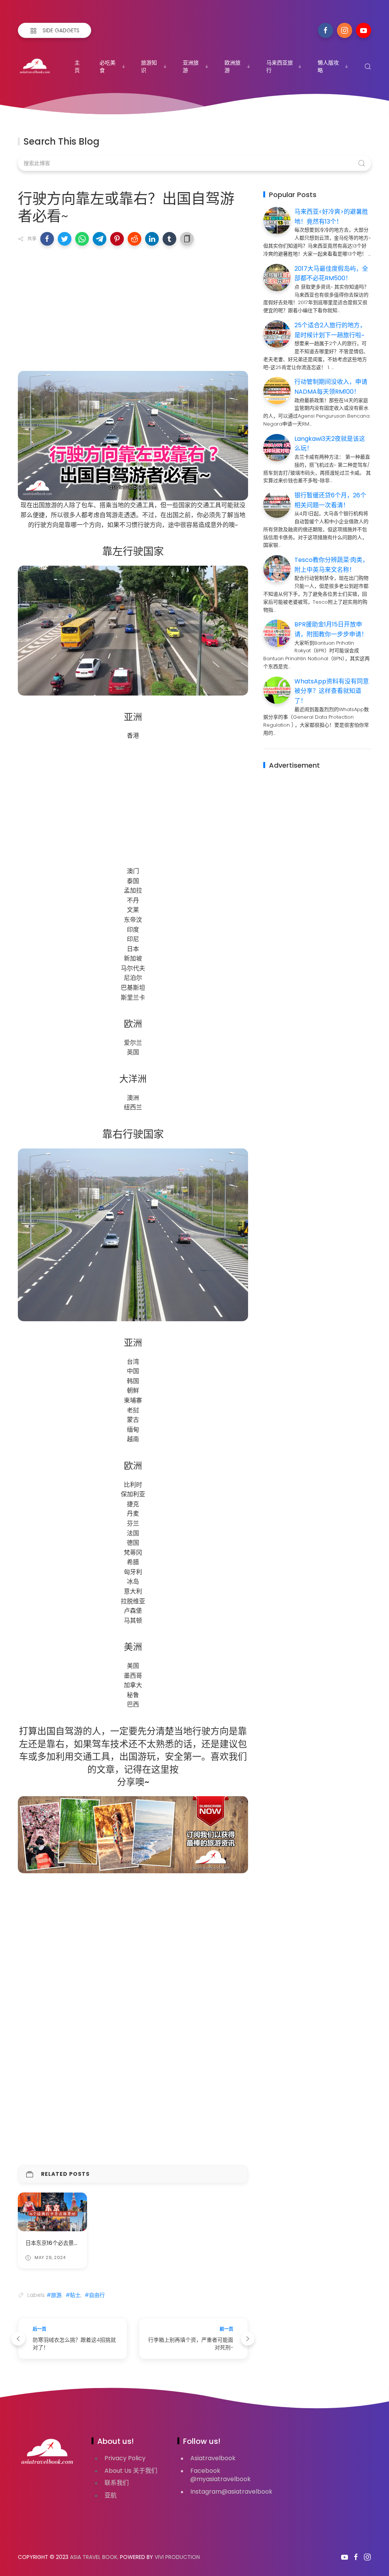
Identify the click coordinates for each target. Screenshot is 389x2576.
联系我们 (117, 2483)
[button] (47, 239)
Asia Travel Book (94, 2557)
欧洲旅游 (232, 66)
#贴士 (73, 2295)
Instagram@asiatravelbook (231, 2492)
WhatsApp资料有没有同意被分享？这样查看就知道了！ (332, 691)
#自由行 (95, 2295)
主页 (77, 66)
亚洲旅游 (191, 66)
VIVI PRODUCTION (177, 2557)
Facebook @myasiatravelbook (221, 2475)
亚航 (111, 2495)
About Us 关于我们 (131, 2471)
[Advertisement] (133, 306)
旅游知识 (149, 66)
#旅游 (54, 2295)
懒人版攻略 (328, 66)
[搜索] (368, 66)
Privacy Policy (125, 2458)
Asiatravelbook (213, 2458)
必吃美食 (108, 66)
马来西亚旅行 (280, 66)
